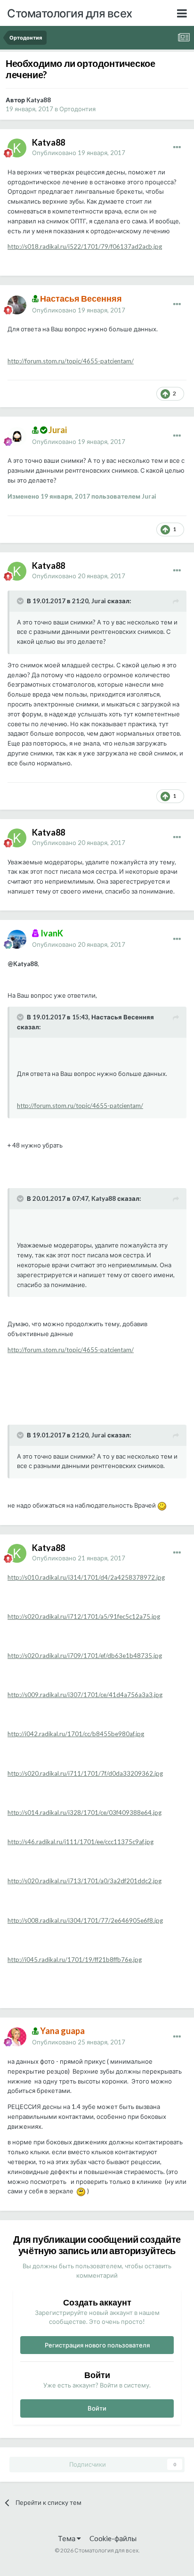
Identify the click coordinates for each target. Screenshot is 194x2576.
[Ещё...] (177, 148)
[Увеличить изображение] (162, 1505)
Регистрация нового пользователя (97, 2345)
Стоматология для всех (70, 13)
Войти (97, 2408)
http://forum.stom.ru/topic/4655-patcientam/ (71, 361)
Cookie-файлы (113, 2538)
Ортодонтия (77, 109)
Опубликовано (79, 153)
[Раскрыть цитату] (21, 601)
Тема (67, 2538)
